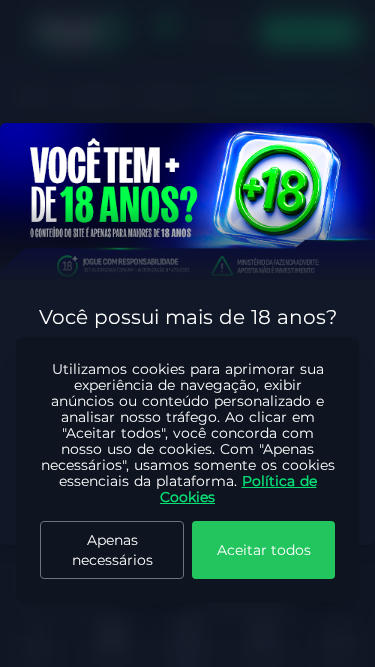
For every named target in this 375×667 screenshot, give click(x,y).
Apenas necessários (112, 550)
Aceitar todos (264, 550)
